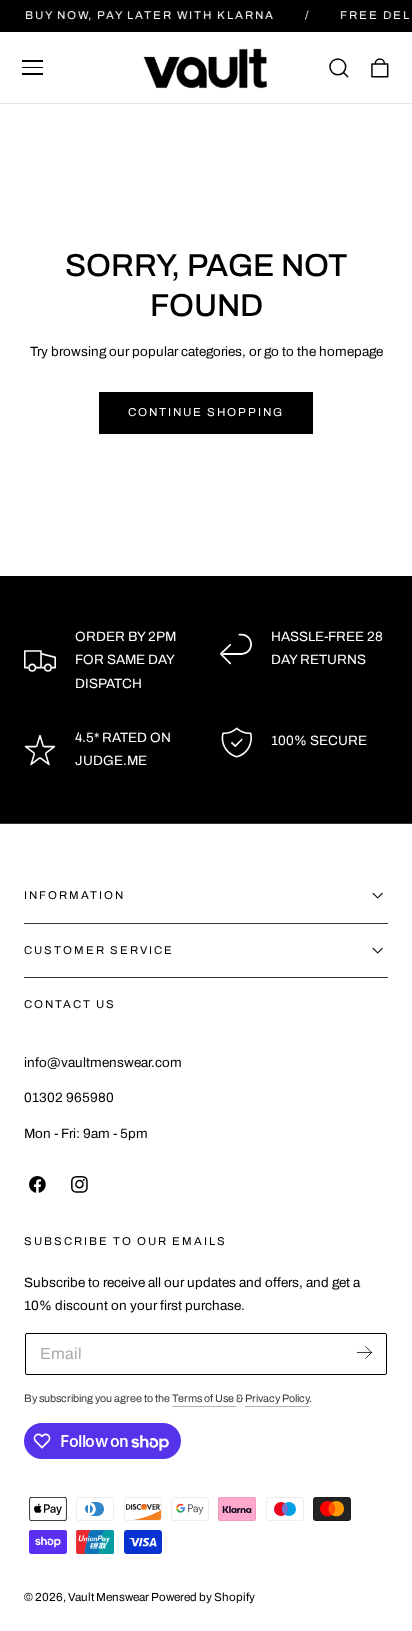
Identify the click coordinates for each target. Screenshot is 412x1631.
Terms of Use (204, 1398)
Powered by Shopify (203, 1597)
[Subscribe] (364, 1352)
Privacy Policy (277, 1398)
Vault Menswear (108, 1597)
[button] (33, 68)
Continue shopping (206, 412)
